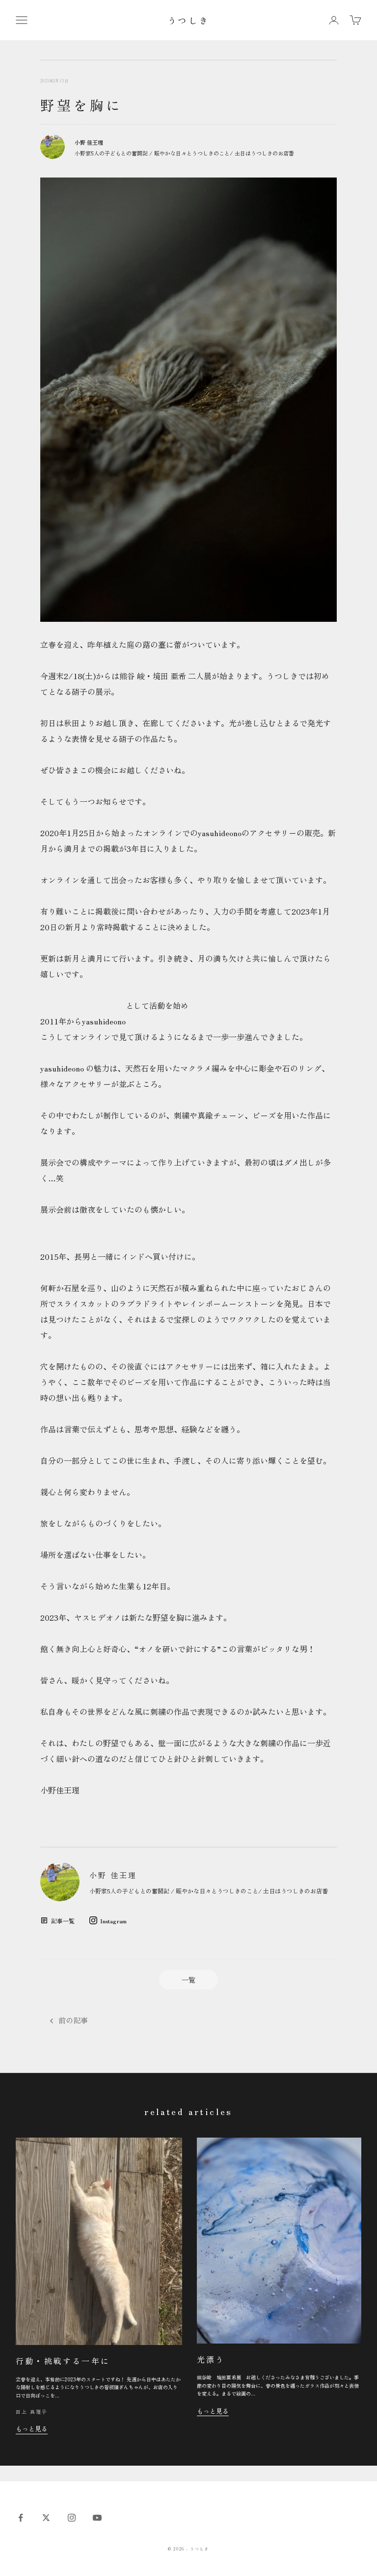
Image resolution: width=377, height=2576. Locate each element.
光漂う (211, 2359)
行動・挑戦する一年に (63, 2361)
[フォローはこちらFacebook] (21, 2518)
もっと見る (32, 2429)
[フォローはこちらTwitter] (46, 2518)
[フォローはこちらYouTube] (97, 2518)
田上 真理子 (32, 2411)
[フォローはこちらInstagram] (72, 2518)
